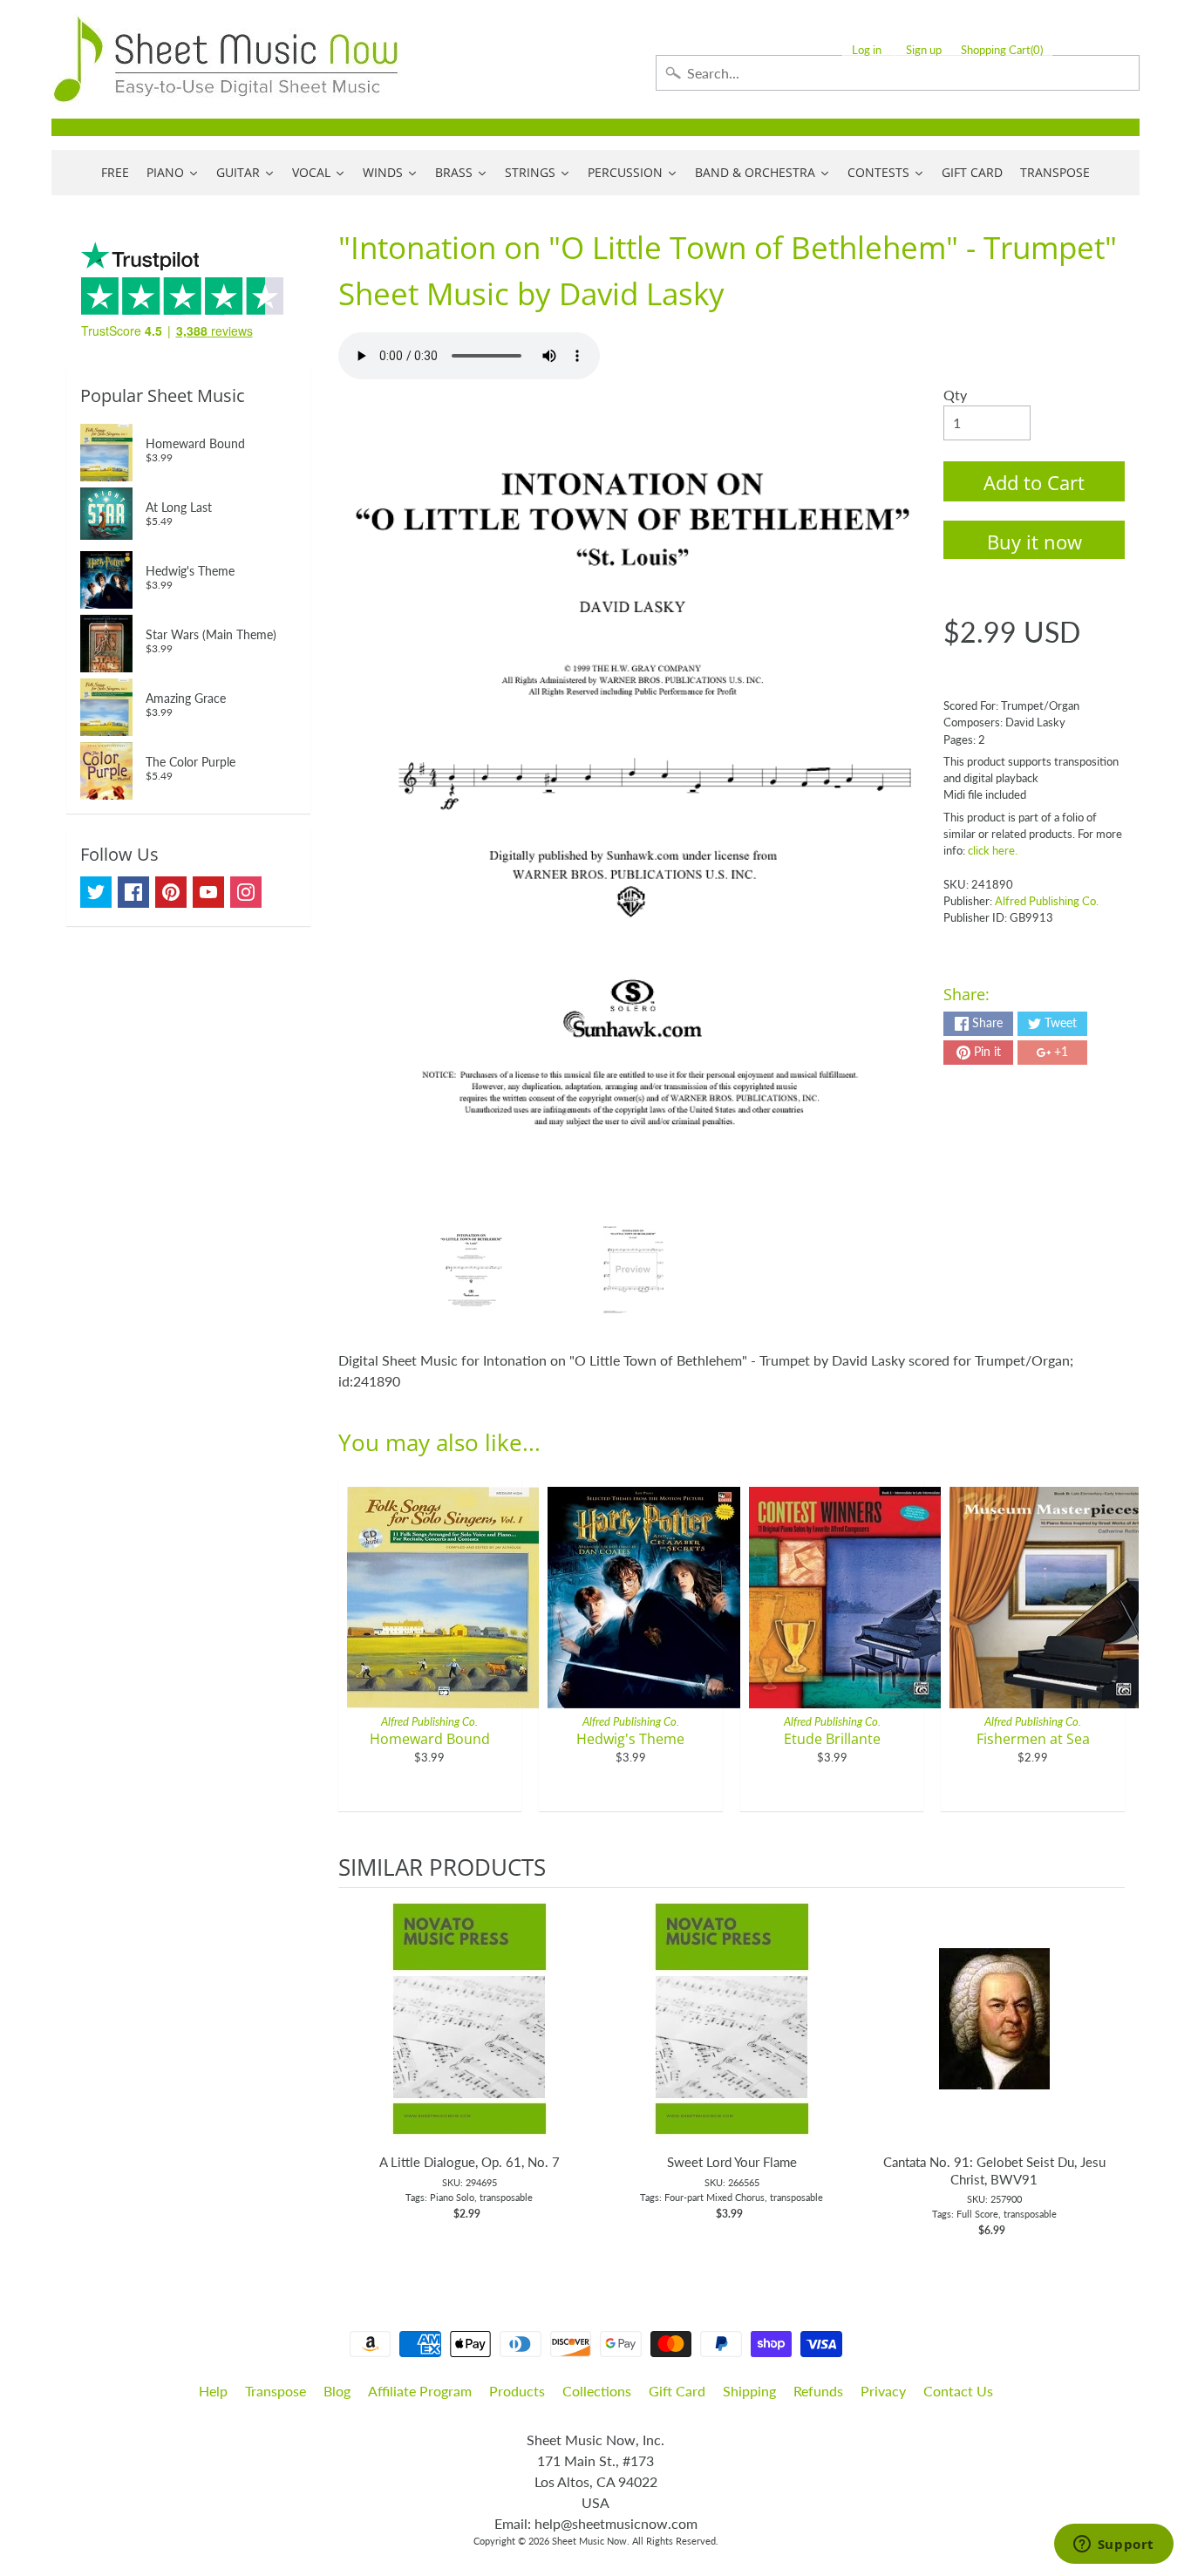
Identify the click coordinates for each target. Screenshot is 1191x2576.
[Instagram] (246, 892)
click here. (993, 850)
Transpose (276, 2391)
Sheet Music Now (589, 2541)
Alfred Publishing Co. (1047, 901)
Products (517, 2391)
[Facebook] (133, 892)
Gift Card (677, 2391)
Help (213, 2391)
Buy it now (1034, 542)
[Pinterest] (171, 892)
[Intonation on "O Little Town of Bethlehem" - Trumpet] (471, 1270)
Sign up (924, 50)
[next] (1107, 2072)
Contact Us (958, 2391)
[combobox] (898, 73)
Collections (597, 2391)
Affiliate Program (420, 2391)
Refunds (818, 2391)
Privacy (883, 2391)
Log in (867, 50)
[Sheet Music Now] (226, 59)
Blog (337, 2391)
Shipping (749, 2391)
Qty (955, 395)
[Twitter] (96, 892)
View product (470, 2036)
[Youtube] (208, 892)
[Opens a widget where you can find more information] (1113, 2545)
